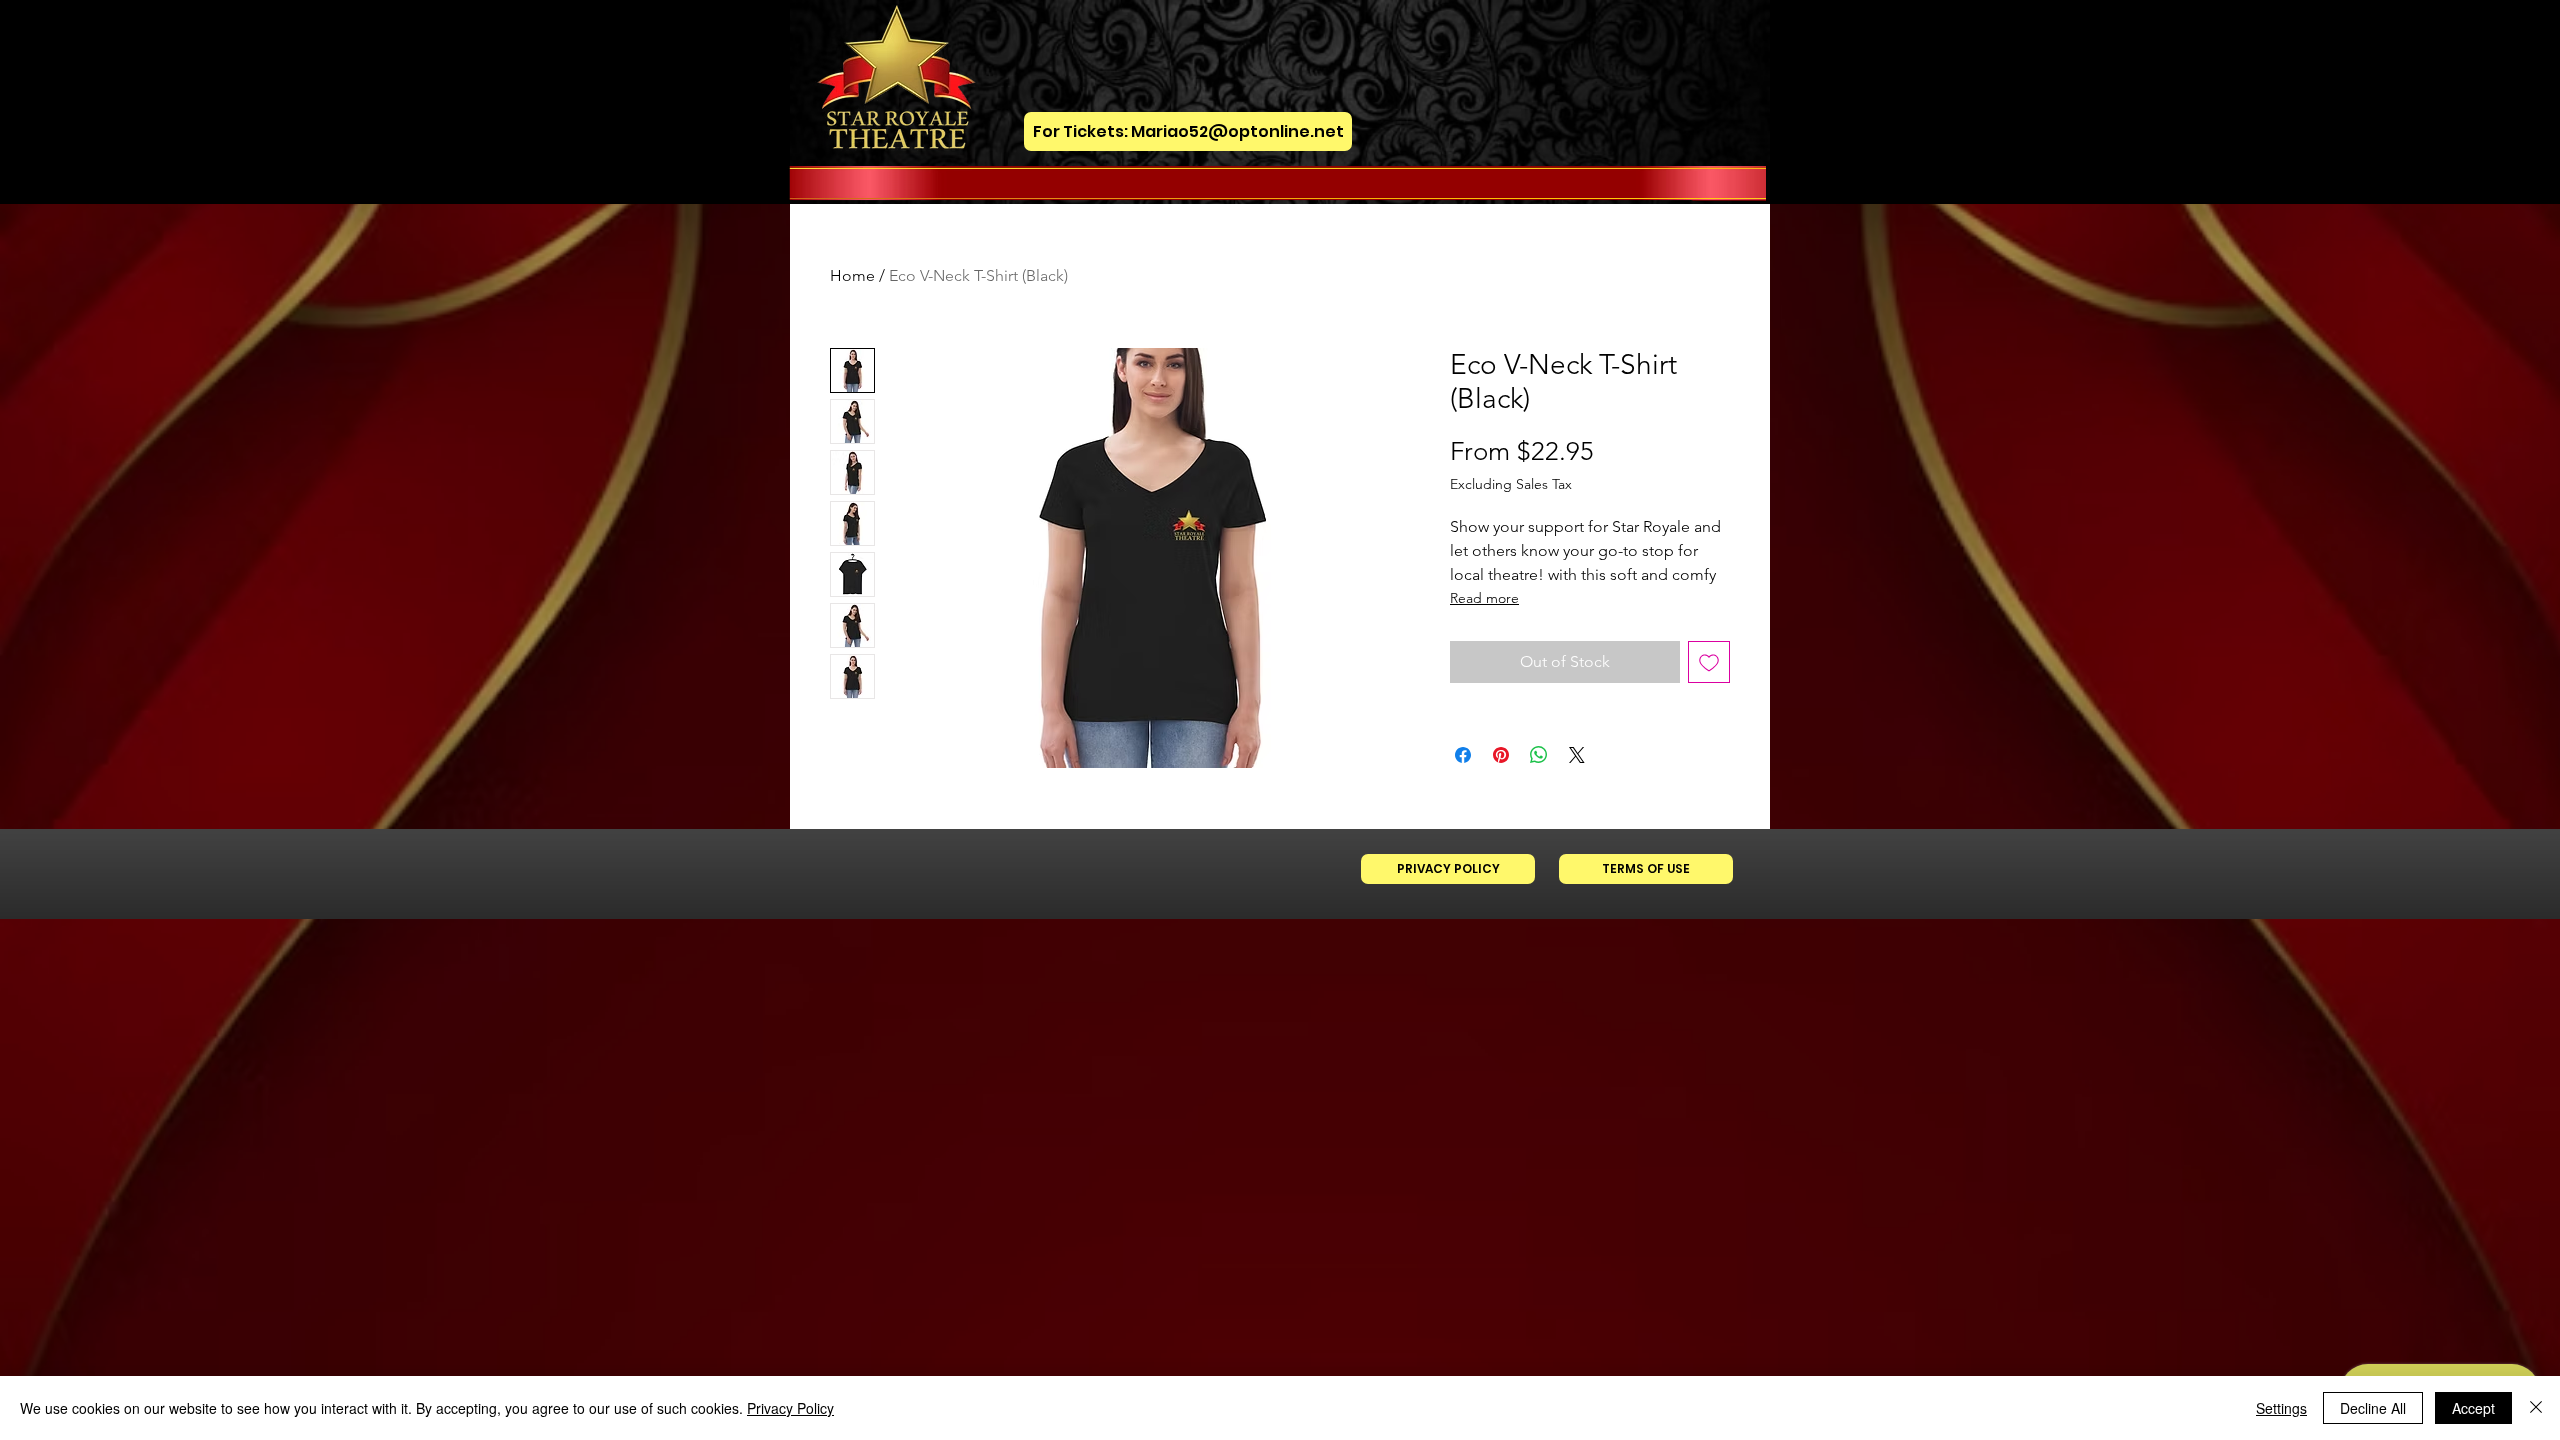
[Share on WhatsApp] (1539, 755)
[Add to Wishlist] (1709, 662)
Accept (2473, 1408)
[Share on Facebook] (1463, 755)
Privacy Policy (790, 1408)
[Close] (2536, 1408)
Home (852, 275)
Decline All (2373, 1408)
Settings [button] (2281, 1408)
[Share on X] (1577, 755)
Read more (1484, 598)
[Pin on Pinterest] (1501, 755)
